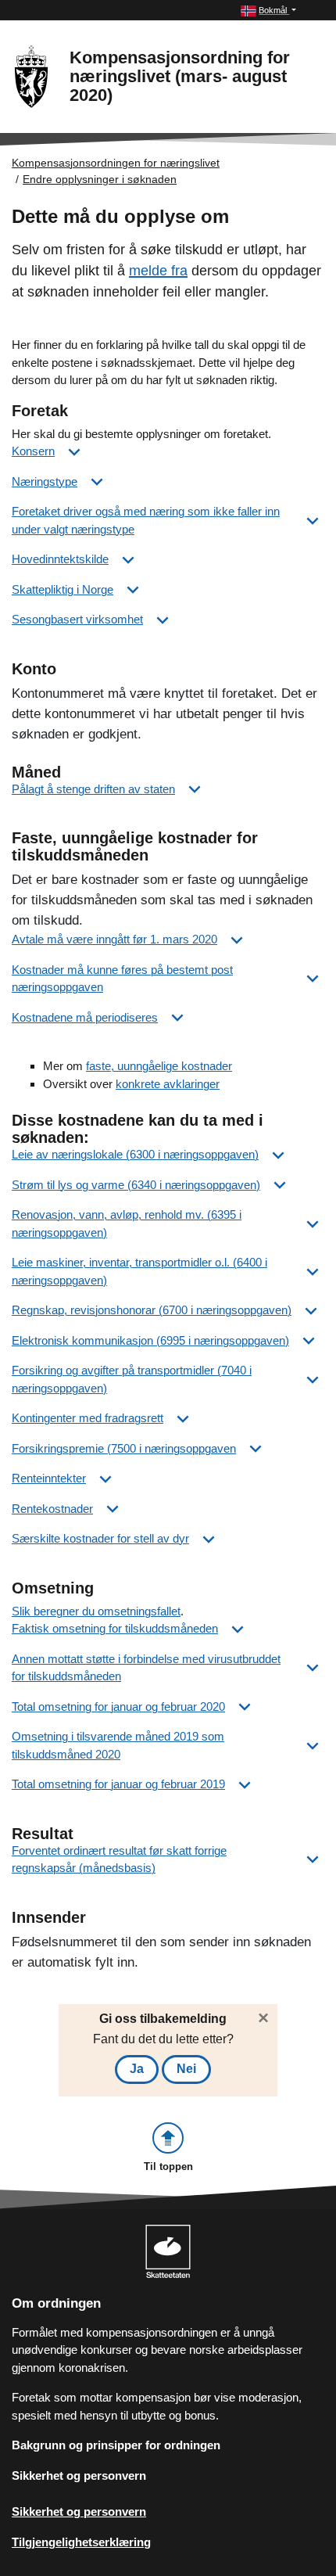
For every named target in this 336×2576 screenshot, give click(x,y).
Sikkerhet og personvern (79, 2475)
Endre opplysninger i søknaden (100, 179)
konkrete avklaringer (168, 1084)
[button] (268, 11)
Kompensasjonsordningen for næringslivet (116, 163)
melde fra (158, 271)
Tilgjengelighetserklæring (81, 2542)
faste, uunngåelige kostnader (159, 1066)
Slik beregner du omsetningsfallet (96, 1611)
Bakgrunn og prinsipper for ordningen (116, 2445)
